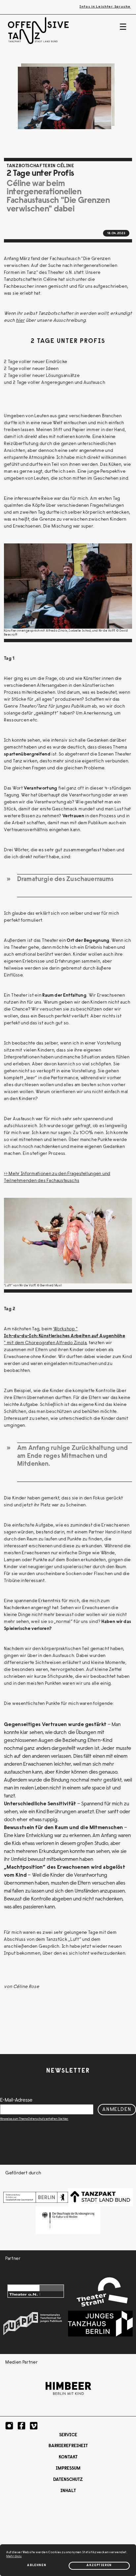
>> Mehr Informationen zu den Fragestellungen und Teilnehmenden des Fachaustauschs (57, 1178)
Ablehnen (37, 2565)
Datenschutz (68, 2480)
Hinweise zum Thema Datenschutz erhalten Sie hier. (34, 2119)
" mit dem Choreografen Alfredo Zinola (45, 1343)
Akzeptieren (99, 2565)
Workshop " (66, 1329)
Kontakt (68, 2457)
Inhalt (68, 2491)
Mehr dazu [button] (14, 2557)
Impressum (68, 2469)
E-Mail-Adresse (16, 2100)
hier (20, 321)
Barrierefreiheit (68, 2446)
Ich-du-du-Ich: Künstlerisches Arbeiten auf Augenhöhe (65, 1336)
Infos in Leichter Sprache (105, 7)
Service (68, 2435)
